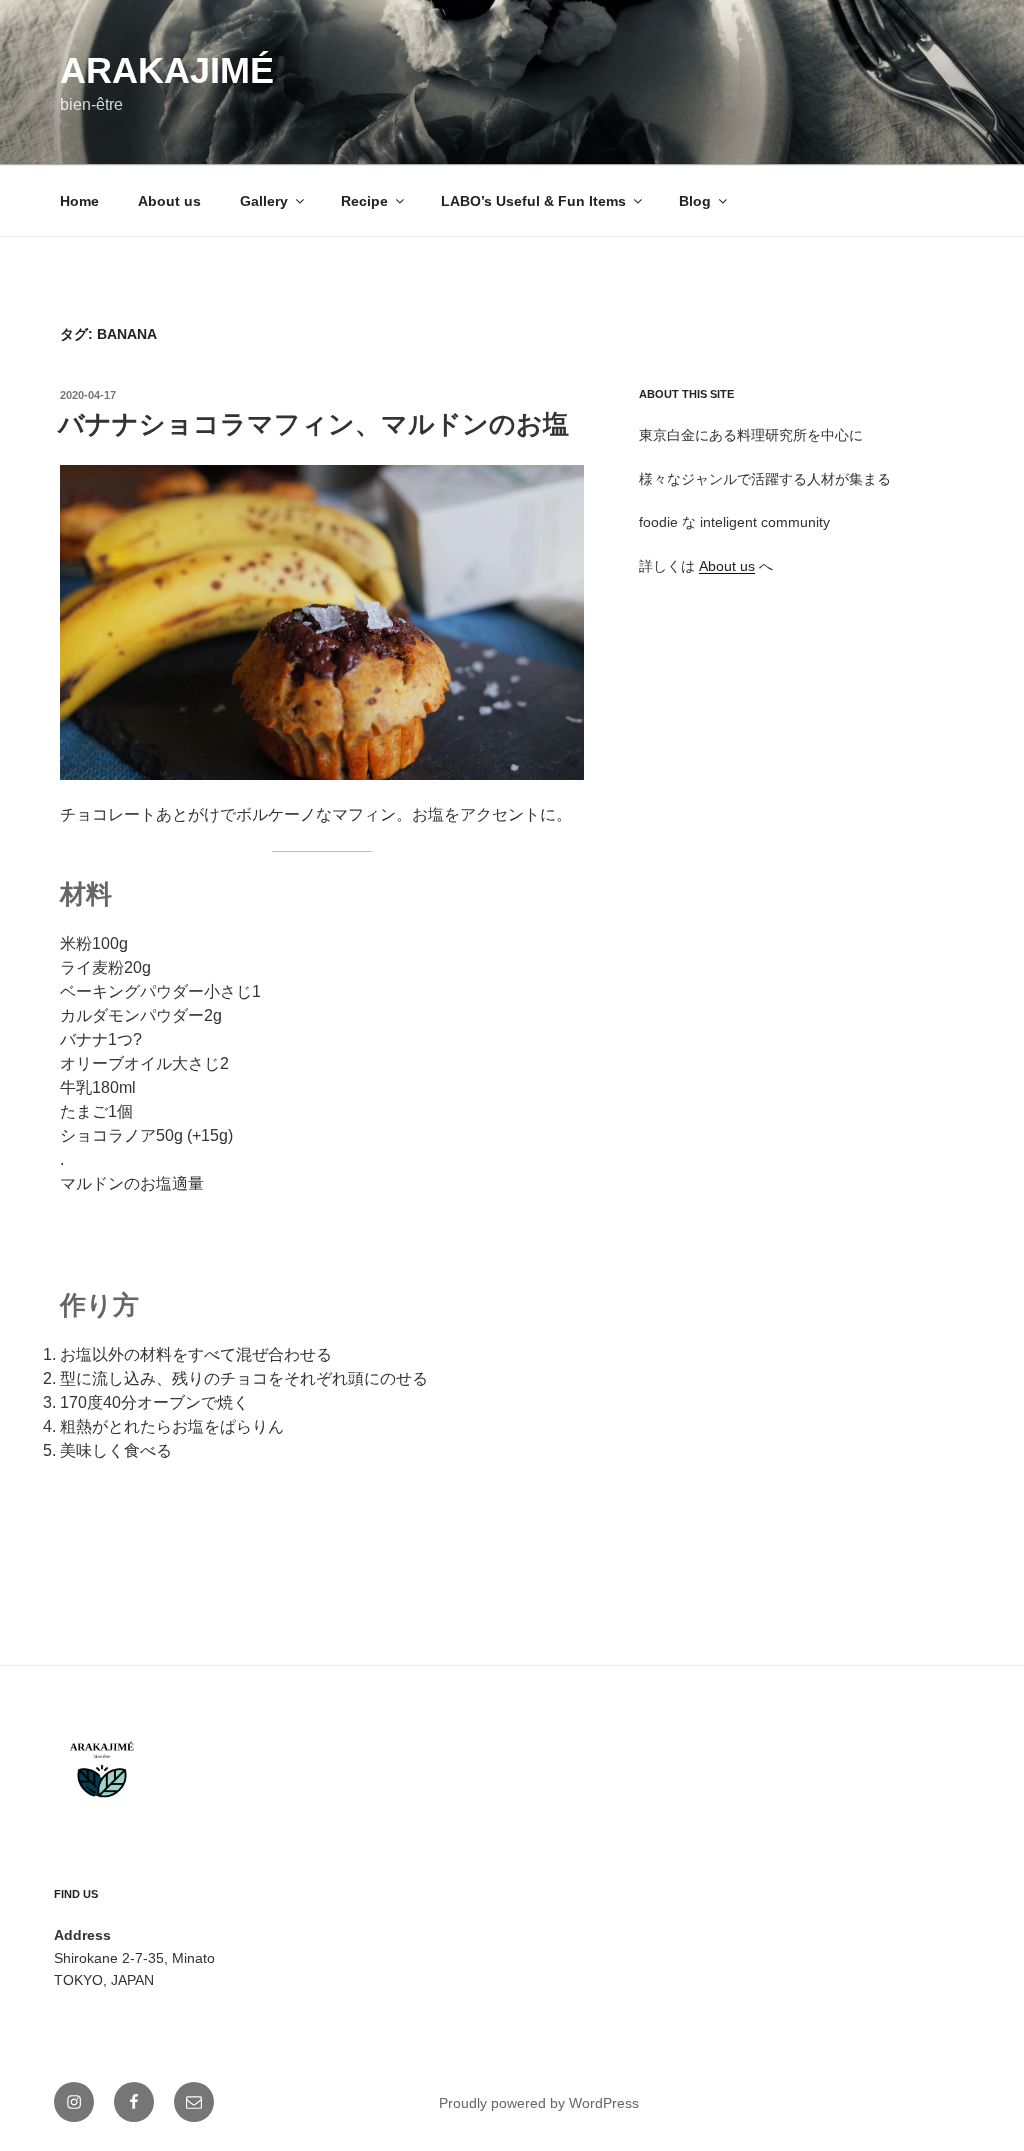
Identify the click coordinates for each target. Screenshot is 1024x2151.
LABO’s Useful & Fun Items (533, 201)
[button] (322, 622)
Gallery (264, 201)
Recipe (364, 201)
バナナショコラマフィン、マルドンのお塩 (313, 424)
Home (79, 201)
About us (169, 201)
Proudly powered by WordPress (539, 2103)
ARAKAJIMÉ (167, 70)
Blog (695, 201)
